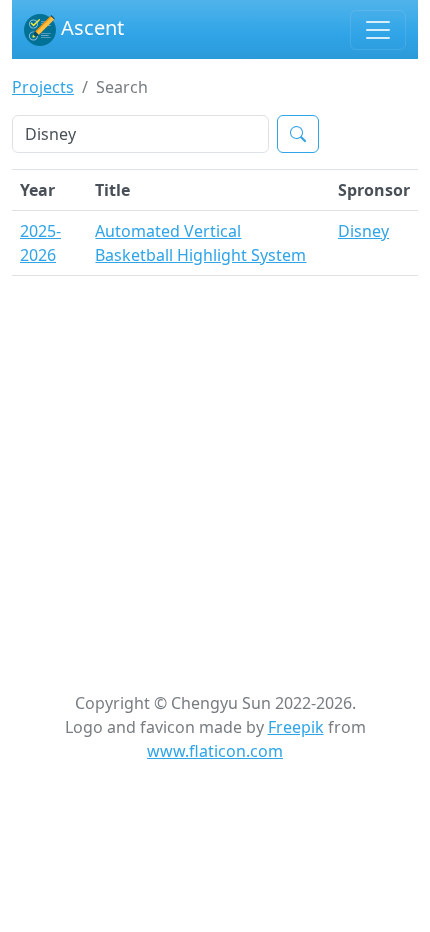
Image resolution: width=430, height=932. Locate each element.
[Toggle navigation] (378, 30)
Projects (43, 87)
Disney (363, 231)
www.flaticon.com (215, 751)
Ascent (90, 27)
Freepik (296, 727)
